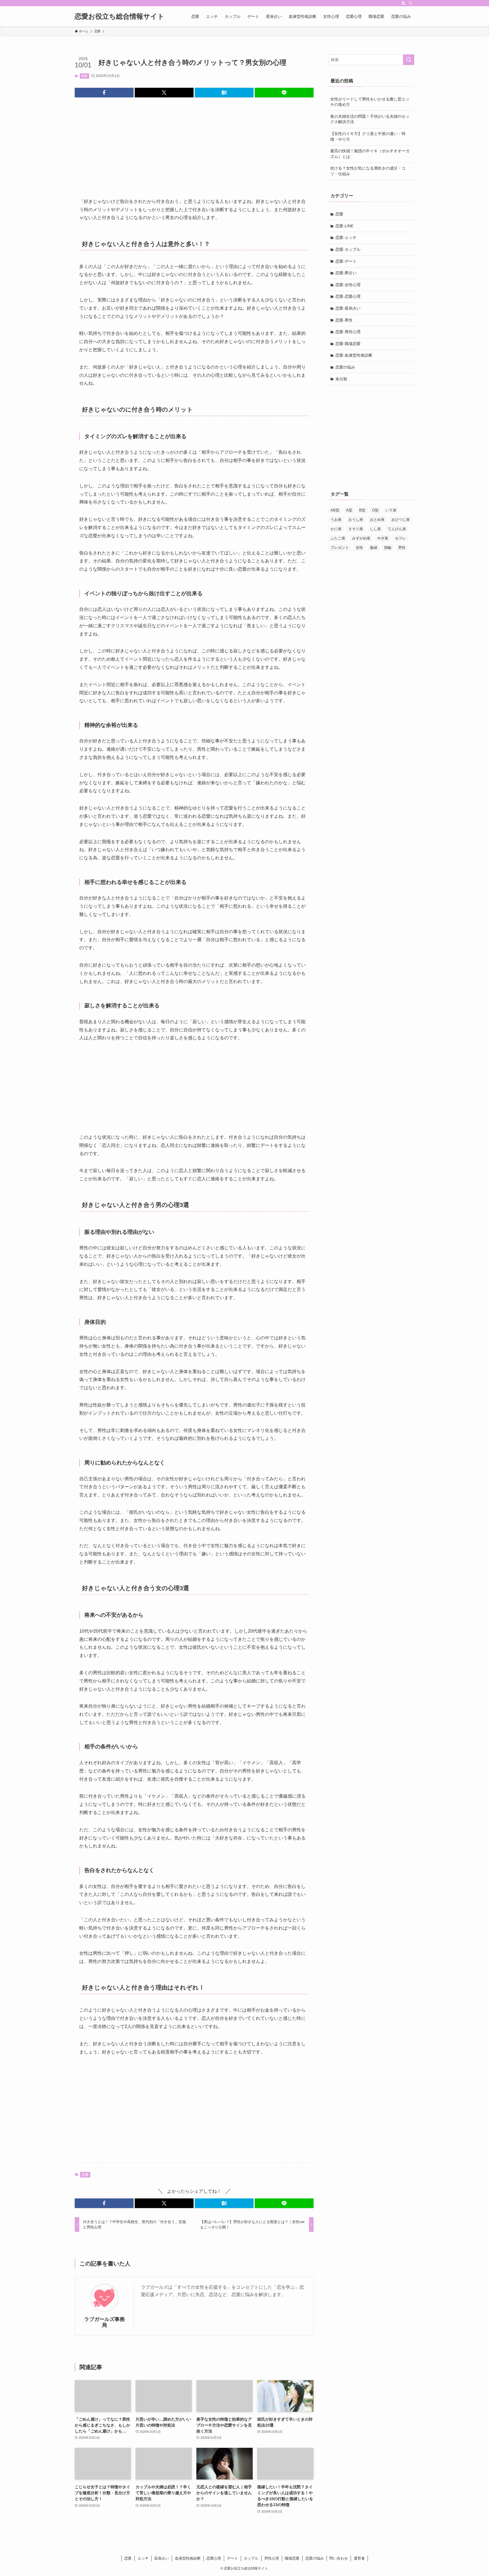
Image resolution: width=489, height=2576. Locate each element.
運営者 (359, 2558)
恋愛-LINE (344, 226)
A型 (349, 510)
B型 (362, 510)
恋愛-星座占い (348, 308)
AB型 (335, 510)
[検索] (411, 3)
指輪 (388, 548)
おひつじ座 (401, 520)
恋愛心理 (214, 2558)
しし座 (375, 529)
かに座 (336, 529)
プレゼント (340, 548)
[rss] (403, 3)
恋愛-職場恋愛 (348, 344)
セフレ (401, 538)
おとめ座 (377, 520)
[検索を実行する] (409, 60)
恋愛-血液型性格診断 (354, 355)
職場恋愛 (292, 2558)
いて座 (391, 510)
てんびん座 (397, 529)
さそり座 (356, 529)
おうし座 (356, 520)
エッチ (143, 2558)
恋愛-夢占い (346, 273)
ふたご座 (338, 538)
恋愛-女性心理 (348, 285)
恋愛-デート (346, 261)
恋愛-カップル (348, 249)
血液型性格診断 (188, 2558)
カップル (251, 2558)
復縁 (374, 548)
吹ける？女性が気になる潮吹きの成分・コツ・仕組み (368, 171)
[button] (104, 93)
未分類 (341, 379)
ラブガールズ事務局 (104, 2322)
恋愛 (84, 76)
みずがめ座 (361, 538)
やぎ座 (383, 538)
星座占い (162, 2558)
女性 (359, 548)
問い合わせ (339, 2558)
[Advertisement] (194, 155)
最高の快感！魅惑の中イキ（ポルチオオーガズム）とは (370, 154)
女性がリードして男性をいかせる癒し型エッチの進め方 (370, 102)
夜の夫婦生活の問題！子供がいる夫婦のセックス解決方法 (370, 119)
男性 (402, 548)
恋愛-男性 (344, 320)
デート (232, 2558)
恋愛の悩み (345, 367)
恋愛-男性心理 (348, 332)
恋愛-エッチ (346, 237)
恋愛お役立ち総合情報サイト (120, 16)
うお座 (336, 520)
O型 (375, 510)
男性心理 (272, 2558)
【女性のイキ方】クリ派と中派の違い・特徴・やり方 (368, 136)
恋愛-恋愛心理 (348, 296)
